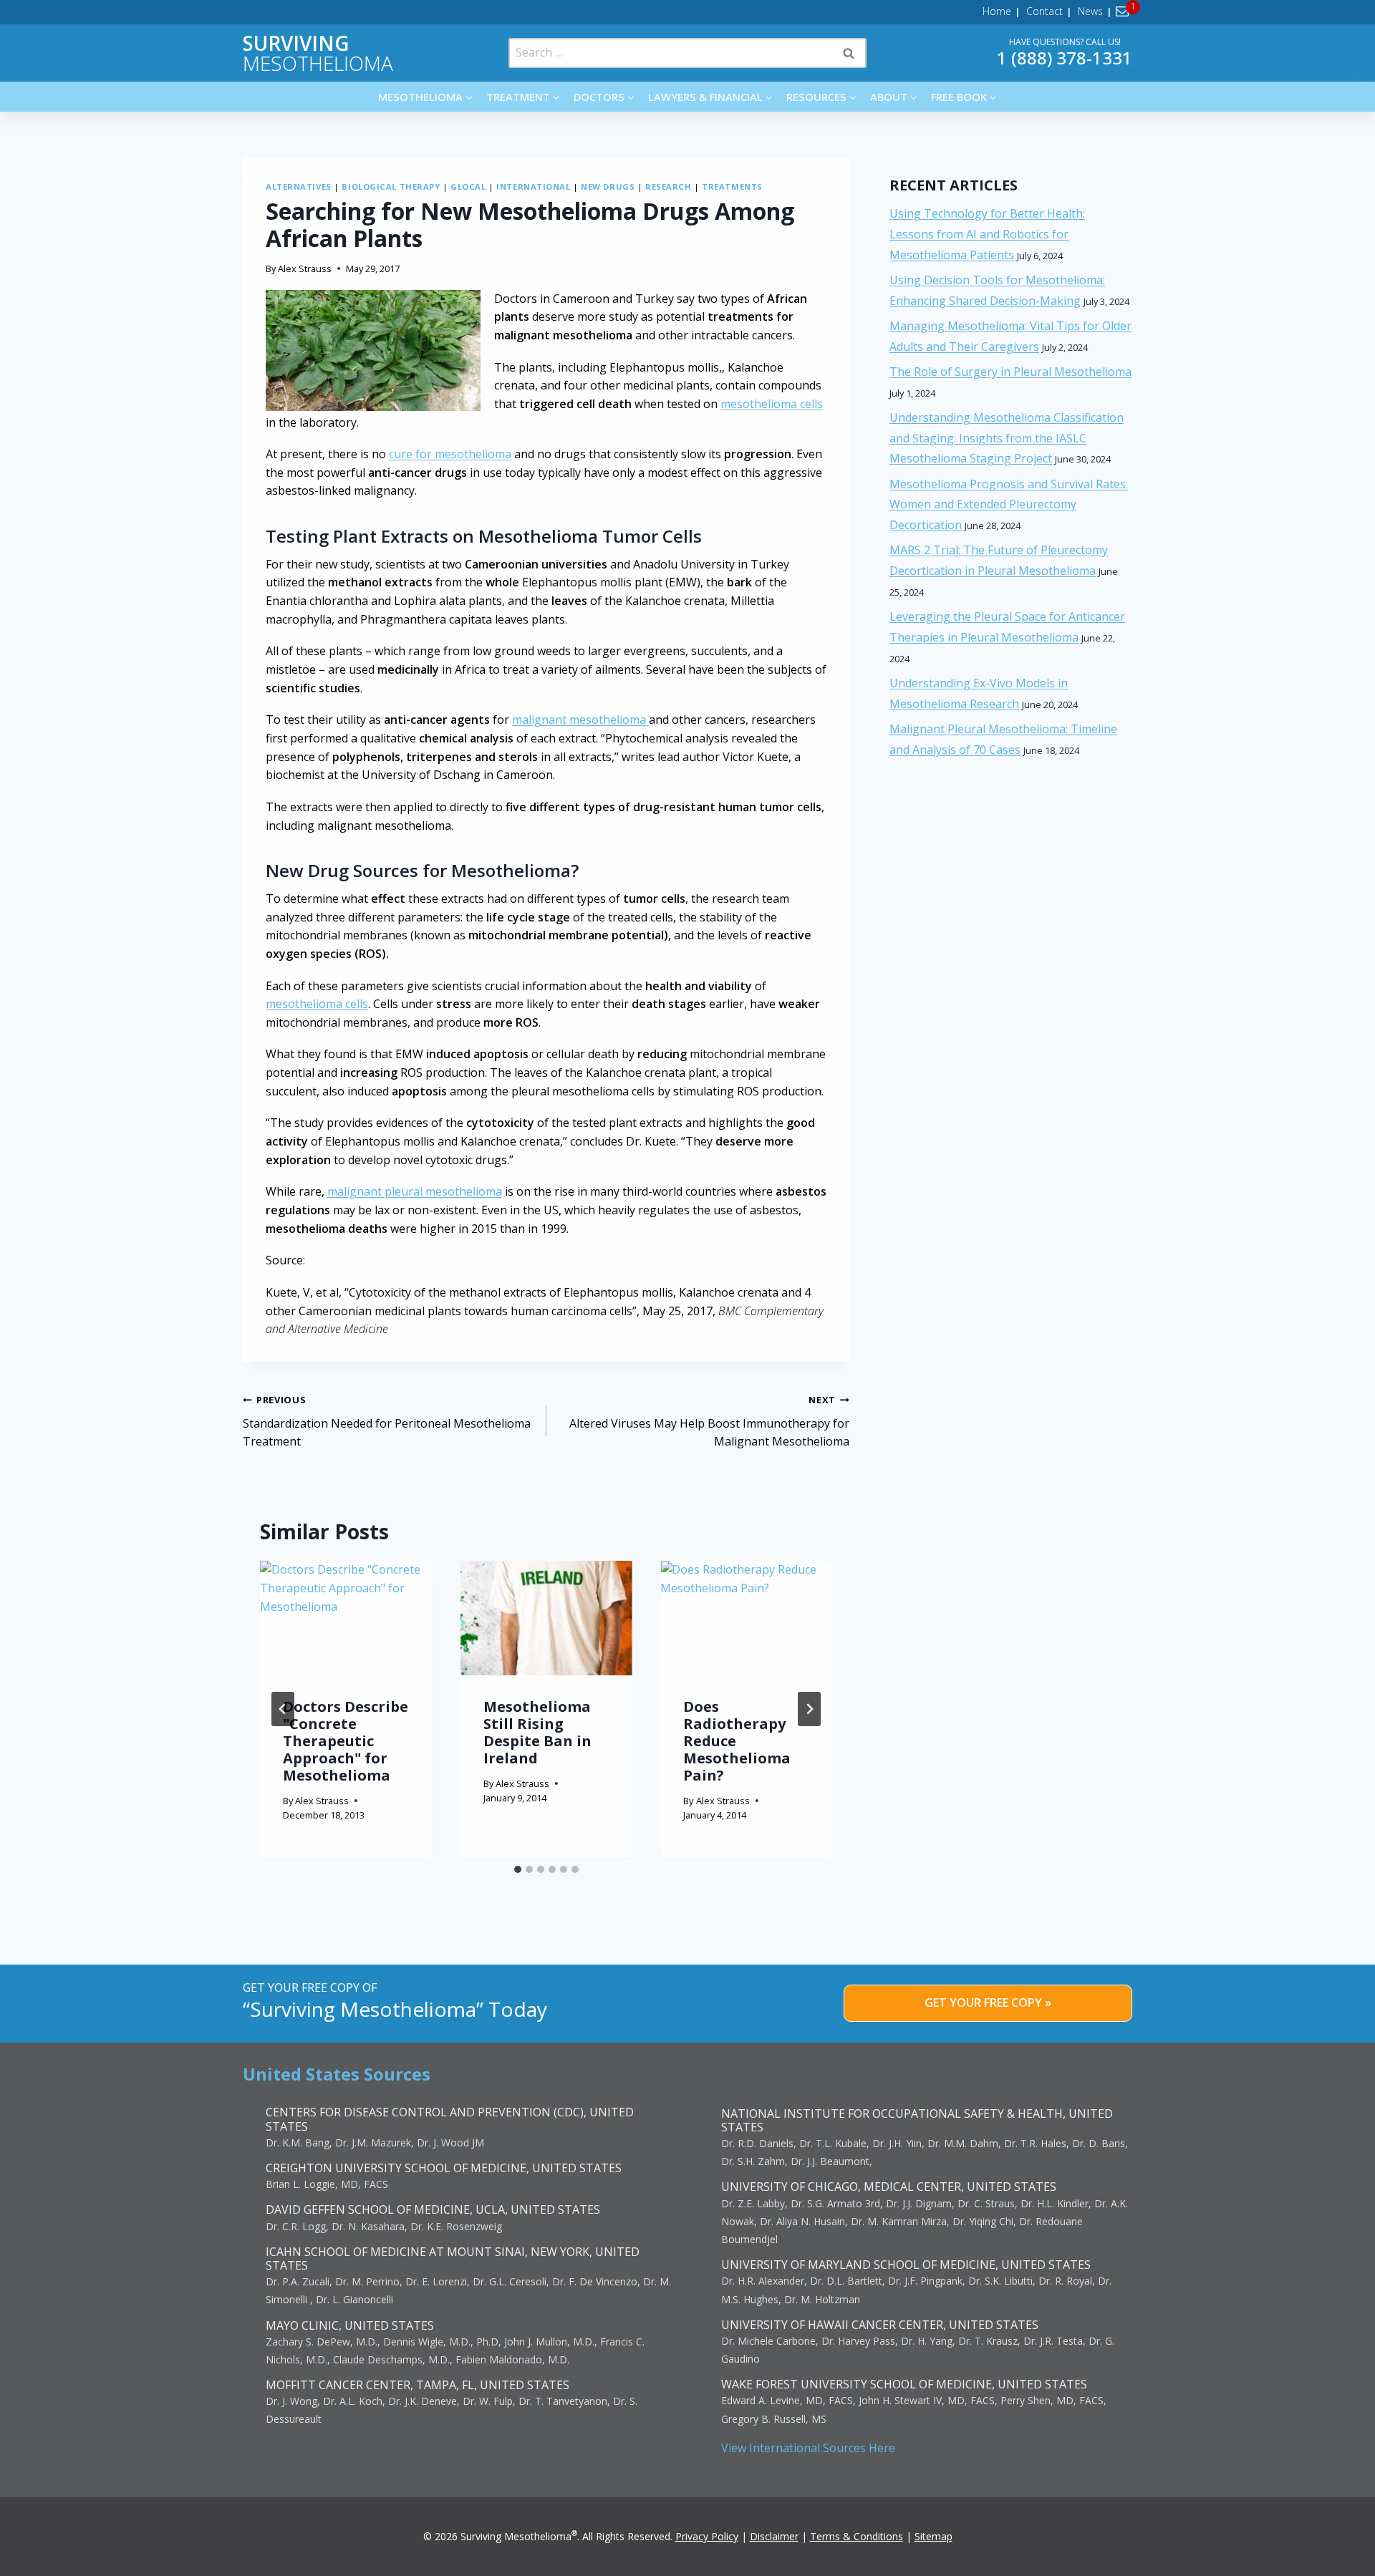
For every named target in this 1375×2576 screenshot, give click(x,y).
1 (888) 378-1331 (1065, 58)
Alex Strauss (305, 268)
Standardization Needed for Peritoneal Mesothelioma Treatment (387, 1421)
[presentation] (346, 1618)
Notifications (1125, 11)
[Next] (809, 1709)
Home (997, 11)
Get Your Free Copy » (988, 2003)
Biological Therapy (391, 187)
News (1090, 11)
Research (668, 187)
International (533, 187)
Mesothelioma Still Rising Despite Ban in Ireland (537, 1732)
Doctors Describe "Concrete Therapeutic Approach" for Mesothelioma (346, 1741)
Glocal (468, 187)
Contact (1044, 11)
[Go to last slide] (283, 1709)
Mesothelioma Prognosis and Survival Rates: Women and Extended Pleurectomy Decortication (1009, 505)
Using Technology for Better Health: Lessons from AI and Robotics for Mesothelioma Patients (987, 234)
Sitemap (933, 2536)
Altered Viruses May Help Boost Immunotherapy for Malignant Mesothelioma (709, 1421)
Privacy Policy (707, 2536)
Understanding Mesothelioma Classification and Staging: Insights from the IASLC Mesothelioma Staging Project (1007, 438)
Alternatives (299, 187)
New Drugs (608, 187)
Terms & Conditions (857, 2536)
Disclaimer (774, 2536)
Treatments (732, 187)
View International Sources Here (808, 2448)
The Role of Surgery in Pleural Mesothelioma (1010, 372)
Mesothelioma (318, 53)
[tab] (518, 1869)
